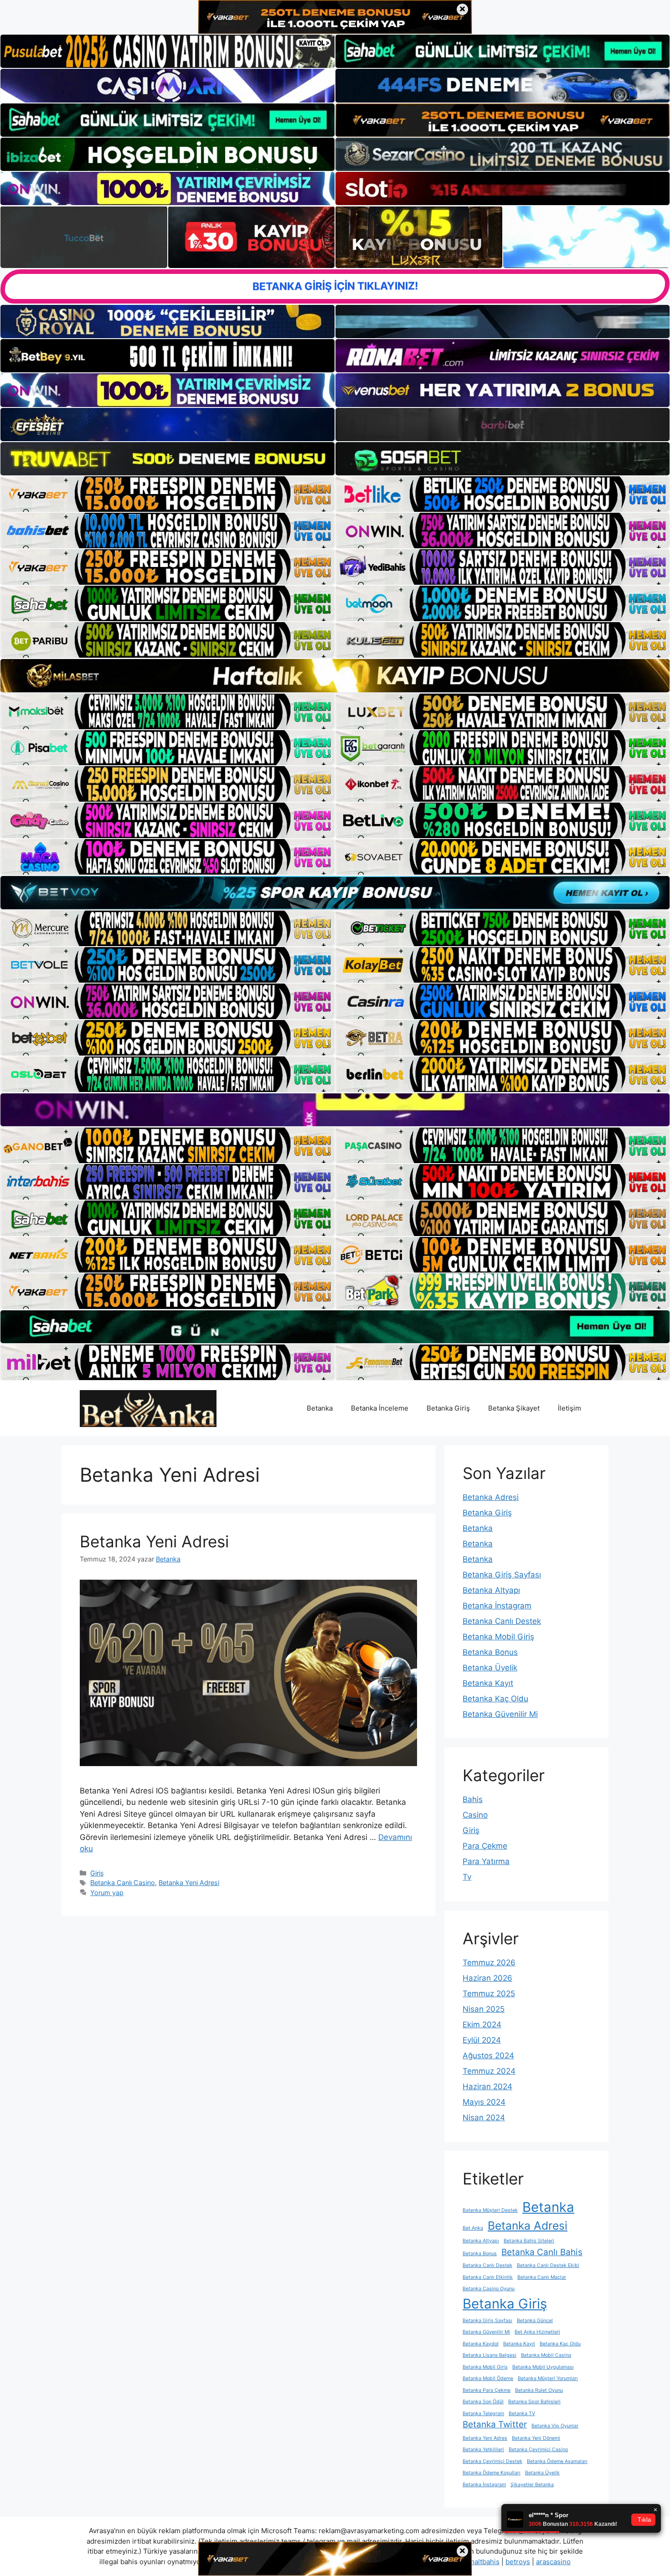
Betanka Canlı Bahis (542, 2252)
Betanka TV (522, 2414)
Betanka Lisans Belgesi (490, 2355)
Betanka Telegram (483, 2414)
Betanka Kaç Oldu (495, 1699)
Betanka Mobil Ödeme (488, 2378)
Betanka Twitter (495, 2424)
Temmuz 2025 (489, 1994)
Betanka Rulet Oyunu (539, 2390)
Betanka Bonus (490, 1652)
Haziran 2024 (487, 2087)
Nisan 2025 (484, 2009)
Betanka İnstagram (497, 1606)
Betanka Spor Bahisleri (534, 2402)
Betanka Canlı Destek (502, 1621)
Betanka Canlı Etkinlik (488, 2277)
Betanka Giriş (448, 1408)
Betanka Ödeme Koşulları (492, 2473)
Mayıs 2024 (484, 2102)
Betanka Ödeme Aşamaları (557, 2461)
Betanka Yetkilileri (483, 2450)
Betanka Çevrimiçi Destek (492, 2461)
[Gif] (335, 675)
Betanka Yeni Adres (485, 2438)
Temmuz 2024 (489, 2071)
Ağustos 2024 (488, 2056)
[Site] (167, 494)
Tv (467, 1877)
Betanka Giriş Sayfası (502, 1575)
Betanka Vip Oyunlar (555, 2426)
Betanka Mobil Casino (546, 2355)
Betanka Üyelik (490, 1668)
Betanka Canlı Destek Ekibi (548, 2265)
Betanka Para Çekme (487, 2390)
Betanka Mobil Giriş (498, 1637)
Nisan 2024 (484, 2117)
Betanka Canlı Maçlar (542, 2277)
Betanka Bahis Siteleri (529, 2241)
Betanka (320, 1408)
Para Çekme (485, 1846)
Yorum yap (107, 1893)
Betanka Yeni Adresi (154, 1541)
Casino (475, 1815)
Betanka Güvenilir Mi (500, 1714)
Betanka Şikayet (514, 1408)
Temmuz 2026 (489, 1963)
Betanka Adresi (491, 1497)
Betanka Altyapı (491, 1590)
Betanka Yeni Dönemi (536, 2438)
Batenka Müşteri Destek (490, 2210)
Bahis (473, 1799)
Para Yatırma (486, 1861)
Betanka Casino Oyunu (489, 2289)
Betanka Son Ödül (483, 2402)
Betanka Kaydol (481, 2344)
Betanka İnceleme (380, 1408)
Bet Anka (473, 2228)
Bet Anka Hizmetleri (537, 2332)
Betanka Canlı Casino (123, 1883)
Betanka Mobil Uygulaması (543, 2367)
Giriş (97, 1873)
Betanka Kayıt (488, 1683)
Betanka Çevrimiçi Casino (538, 2450)
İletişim (569, 1408)
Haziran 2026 (487, 1978)
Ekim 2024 (482, 2025)
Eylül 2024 (482, 2040)
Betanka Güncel (535, 2321)
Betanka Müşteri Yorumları (548, 2378)
